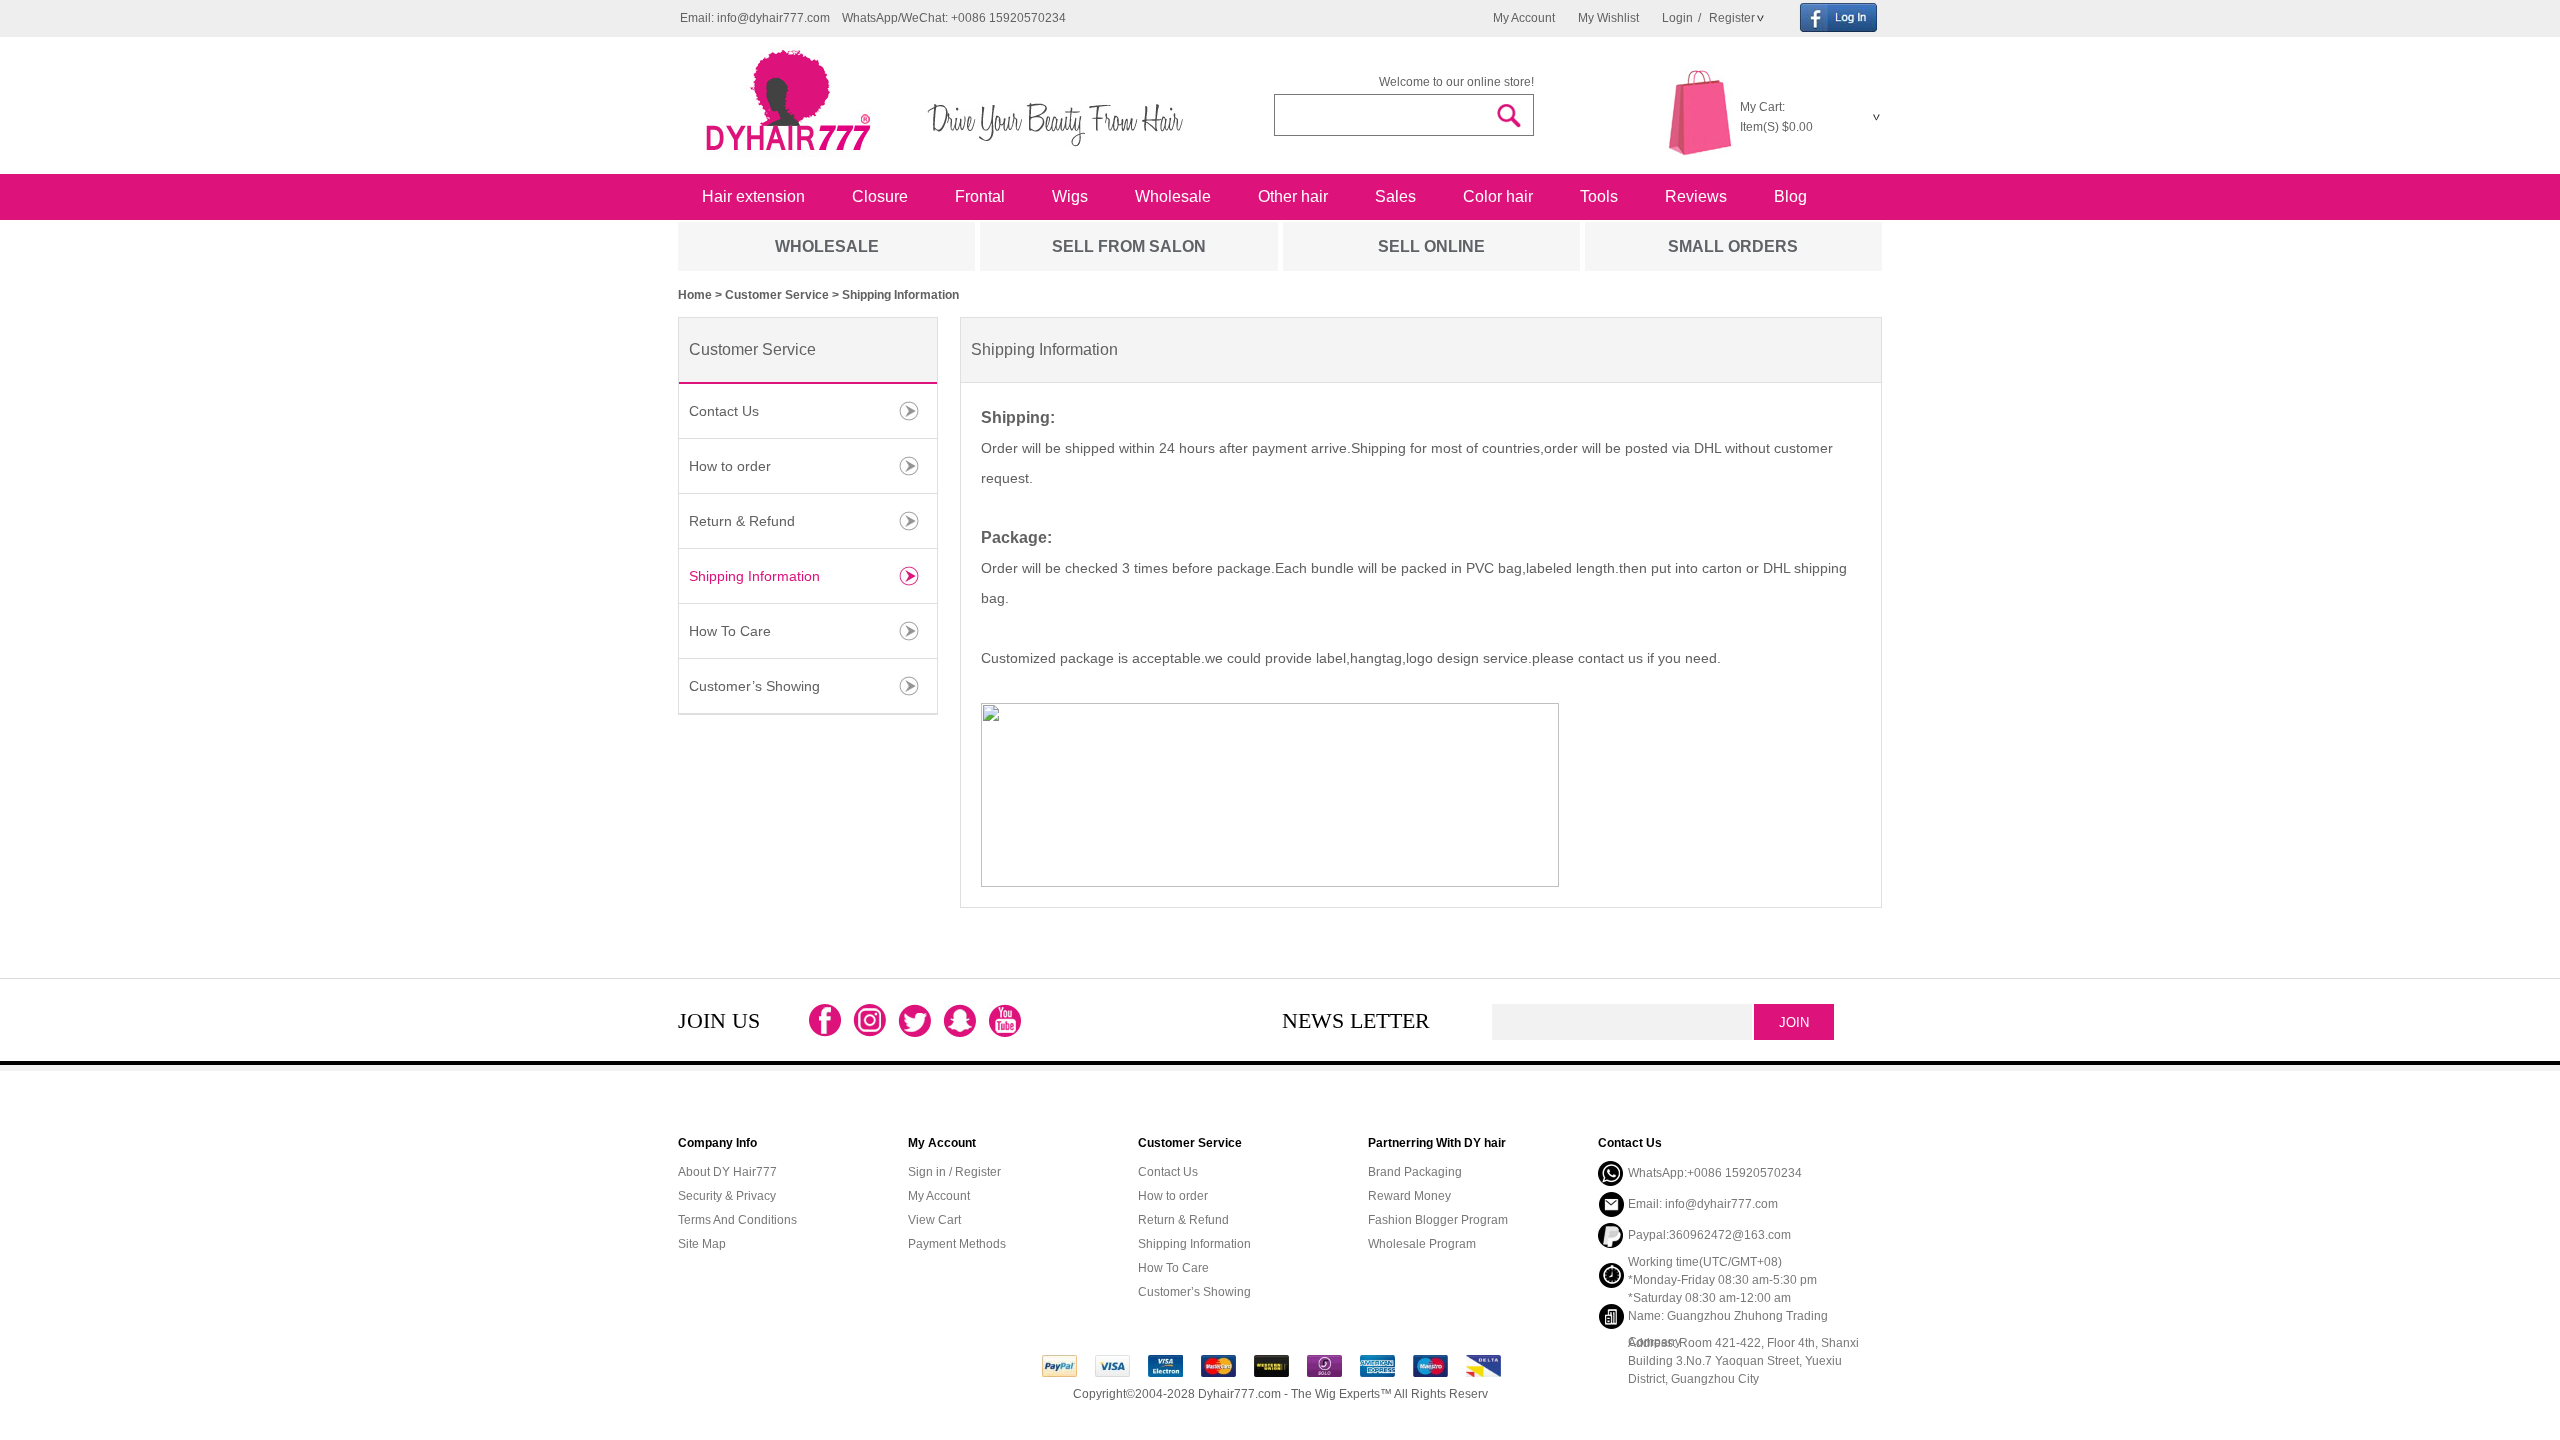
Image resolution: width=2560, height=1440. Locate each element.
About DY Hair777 (727, 1172)
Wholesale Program (1422, 1244)
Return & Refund (742, 521)
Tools (1599, 196)
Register (1730, 18)
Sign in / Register (954, 1172)
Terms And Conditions (737, 1220)
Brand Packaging (1415, 1172)
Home (695, 295)
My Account (1524, 18)
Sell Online (1431, 246)
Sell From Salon (1129, 246)
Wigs (1070, 196)
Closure (880, 196)
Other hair (1293, 196)
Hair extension (753, 196)
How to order (730, 466)
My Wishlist (1608, 18)
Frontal (980, 196)
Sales (1395, 196)
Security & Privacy (727, 1196)
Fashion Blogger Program (1438, 1220)
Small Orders (1733, 246)
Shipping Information (754, 576)
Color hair (1498, 196)
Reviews (1696, 196)
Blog (1790, 196)
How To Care (730, 631)
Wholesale (1173, 196)
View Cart (934, 1220)
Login (1677, 18)
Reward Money (1409, 1196)
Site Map (702, 1244)
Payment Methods (957, 1244)
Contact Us (724, 411)
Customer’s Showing (754, 686)
